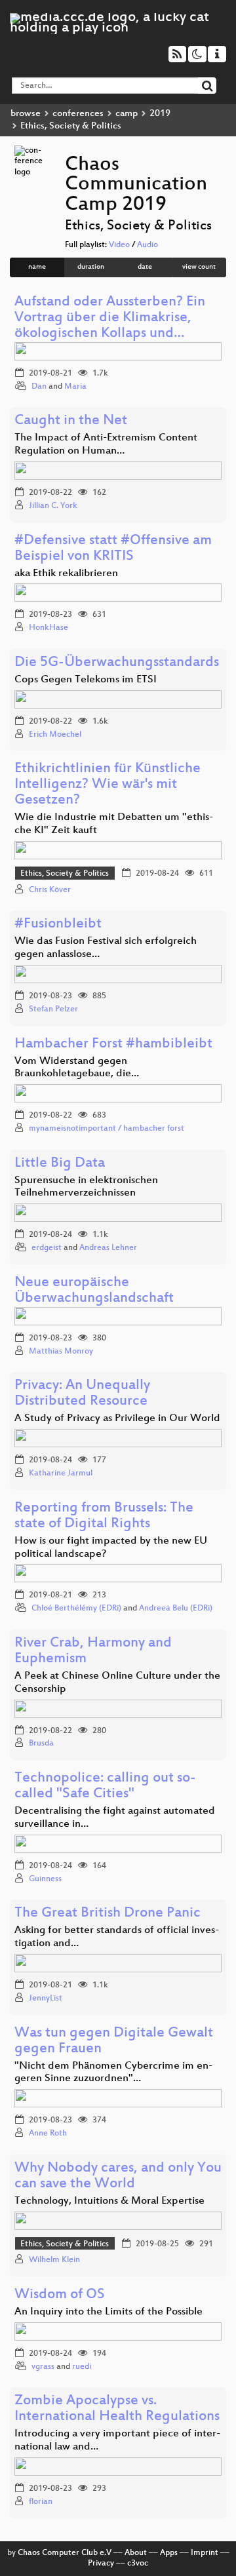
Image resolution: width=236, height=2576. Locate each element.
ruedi (82, 2367)
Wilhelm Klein (54, 2260)
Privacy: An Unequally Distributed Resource (82, 1394)
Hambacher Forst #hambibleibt (113, 1044)
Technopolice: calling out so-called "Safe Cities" (105, 1786)
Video (119, 245)
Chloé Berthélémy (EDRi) (76, 1609)
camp (127, 114)
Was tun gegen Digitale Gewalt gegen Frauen (114, 2041)
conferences (78, 114)
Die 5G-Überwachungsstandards (117, 663)
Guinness (45, 1879)
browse (26, 114)
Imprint (205, 2553)
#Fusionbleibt (58, 925)
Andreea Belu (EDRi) (176, 1609)
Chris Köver (50, 890)
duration (91, 267)
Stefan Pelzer (53, 1009)
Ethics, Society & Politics (65, 874)
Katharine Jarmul (61, 1473)
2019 (160, 114)
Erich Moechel (55, 735)
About (136, 2553)
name (37, 267)
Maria (75, 387)
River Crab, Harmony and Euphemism (93, 1651)
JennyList (46, 1999)
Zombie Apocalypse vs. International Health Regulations (117, 2409)
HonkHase (49, 628)
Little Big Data (60, 1164)
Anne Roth (48, 2134)
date (145, 267)
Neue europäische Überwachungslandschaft (94, 1291)
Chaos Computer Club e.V (65, 2553)
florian (41, 2502)
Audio (147, 245)
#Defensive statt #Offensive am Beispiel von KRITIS (113, 549)
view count (199, 267)
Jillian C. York (53, 506)
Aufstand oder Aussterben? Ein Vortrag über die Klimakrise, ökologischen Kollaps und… (110, 318)
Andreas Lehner (108, 1248)
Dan (39, 387)
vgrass (43, 2367)
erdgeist (47, 1248)
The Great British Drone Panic (108, 1914)
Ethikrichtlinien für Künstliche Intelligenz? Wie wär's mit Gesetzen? (108, 785)
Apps (169, 2553)
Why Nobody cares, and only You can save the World (118, 2176)
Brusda (41, 1744)
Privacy (101, 2564)
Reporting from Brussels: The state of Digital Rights (104, 1516)
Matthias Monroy (61, 1352)
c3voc (138, 2564)
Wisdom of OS (60, 2295)
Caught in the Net (71, 421)
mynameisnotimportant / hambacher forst (107, 1129)
